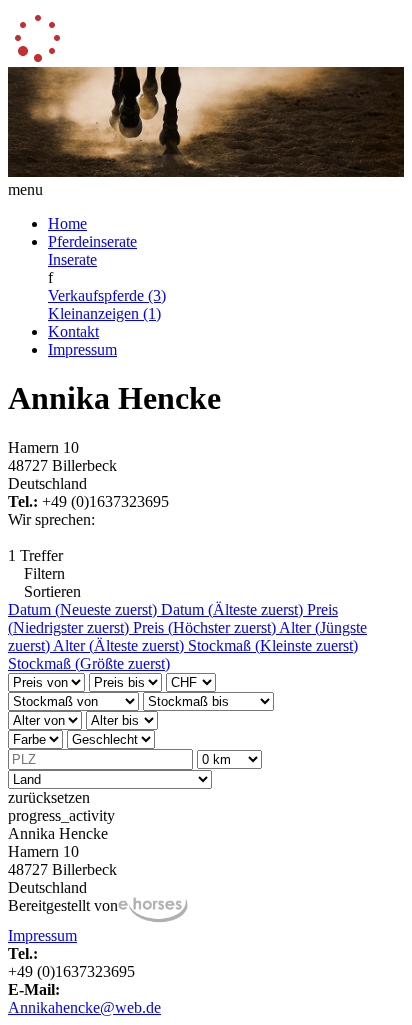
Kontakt (73, 331)
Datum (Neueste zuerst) (84, 609)
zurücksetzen (49, 797)
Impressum (82, 349)
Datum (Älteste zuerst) (234, 609)
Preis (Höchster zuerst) (206, 627)
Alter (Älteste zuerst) (120, 645)
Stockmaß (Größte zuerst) (89, 663)
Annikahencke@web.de (84, 1007)
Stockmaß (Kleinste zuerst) (273, 645)
